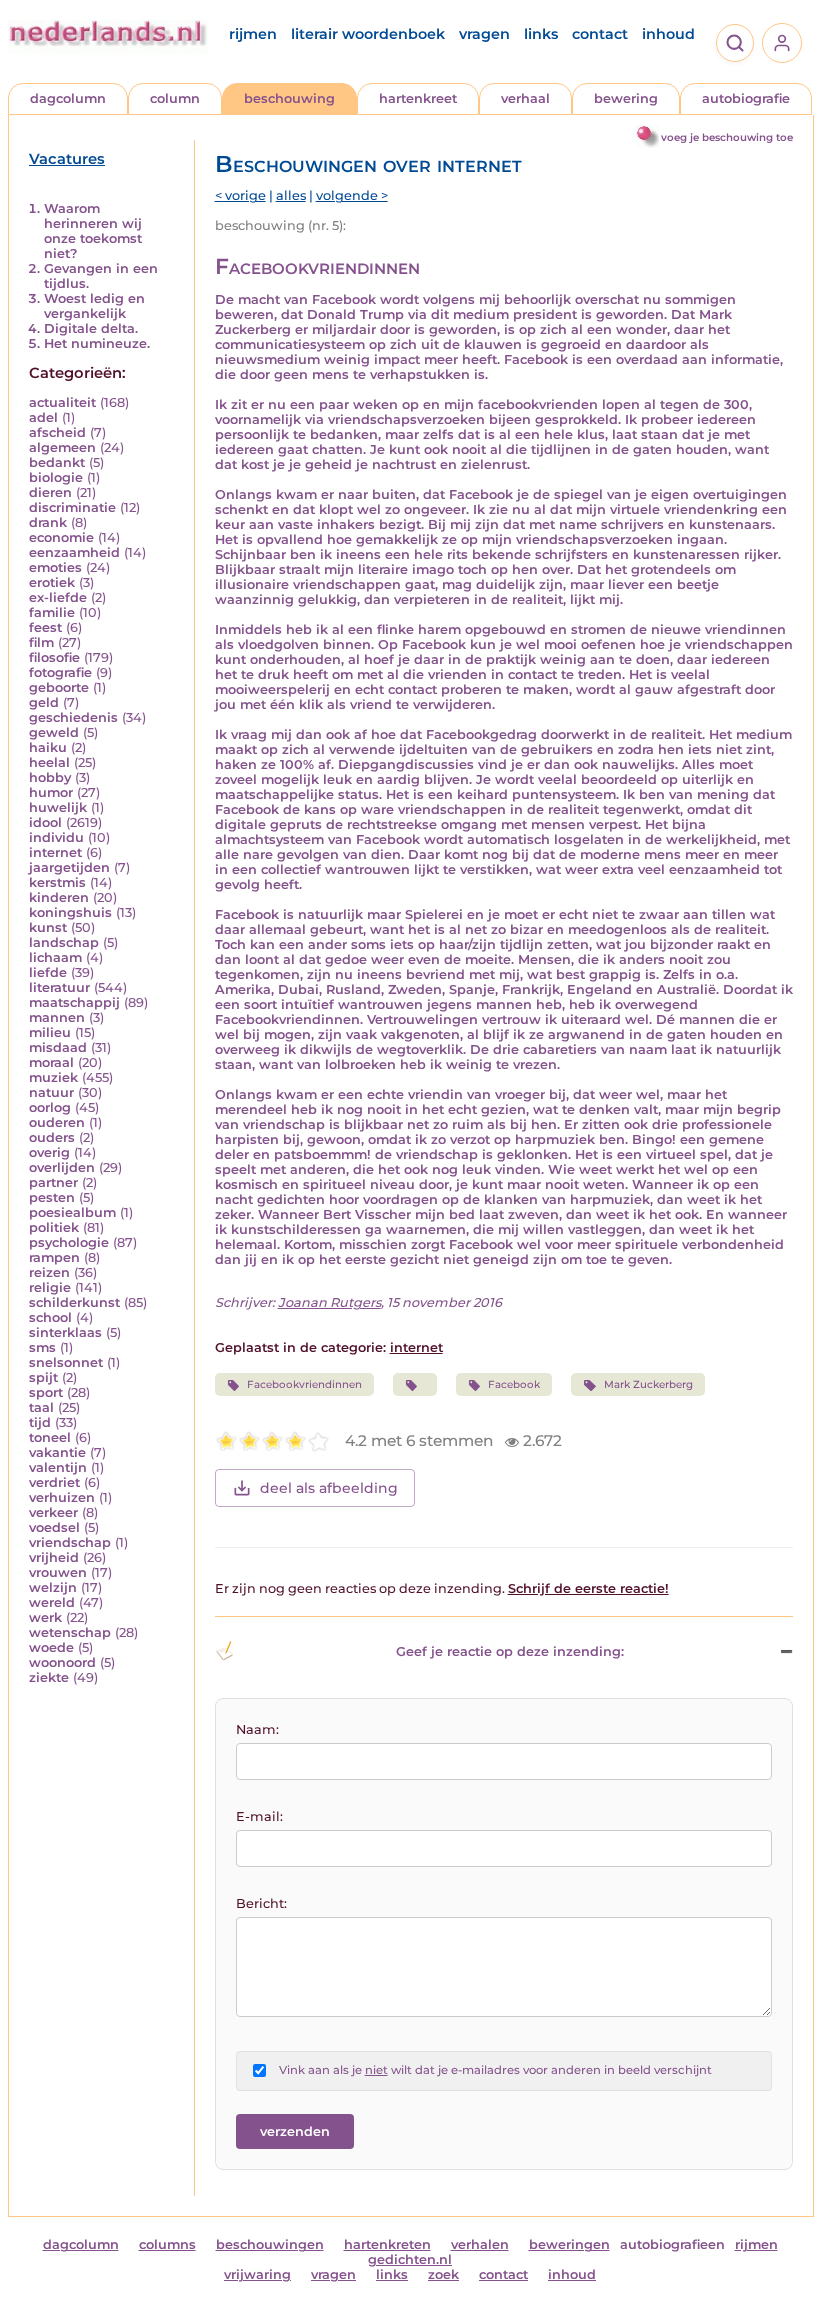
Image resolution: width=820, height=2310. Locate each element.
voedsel (54, 1527)
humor (51, 792)
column (175, 98)
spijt (43, 1377)
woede (51, 1647)
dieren (50, 492)
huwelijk (58, 807)
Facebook (514, 1384)
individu (56, 837)
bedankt (57, 462)
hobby (50, 777)
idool (45, 822)
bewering (626, 98)
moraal (51, 1062)
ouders (52, 1137)
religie (50, 1287)
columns (167, 2244)
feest (45, 627)
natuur (51, 1092)
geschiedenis (73, 717)
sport (46, 1392)
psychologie (69, 1242)
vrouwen (58, 1572)
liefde (48, 972)
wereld (52, 1602)
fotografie (60, 672)
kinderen (59, 897)
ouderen (57, 1122)
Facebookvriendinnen (304, 1384)
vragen (484, 34)
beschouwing (289, 98)
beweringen (569, 2244)
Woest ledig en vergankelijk (94, 306)
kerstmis (57, 882)
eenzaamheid (74, 552)
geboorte (59, 687)
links (541, 34)
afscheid (57, 432)
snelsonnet (66, 1362)
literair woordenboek (368, 34)
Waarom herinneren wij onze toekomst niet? (93, 231)
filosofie (54, 657)
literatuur (59, 987)
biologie (56, 477)
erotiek (52, 582)
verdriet (54, 1482)
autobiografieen (672, 2244)
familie (52, 612)
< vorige (240, 195)
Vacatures (67, 159)
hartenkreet (418, 98)
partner (53, 1182)
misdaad (58, 1047)
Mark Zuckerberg (648, 1384)
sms (42, 1347)
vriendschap (70, 1542)
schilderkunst (74, 1302)
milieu (50, 1032)
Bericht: (261, 1903)
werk (45, 1617)
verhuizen (62, 1497)
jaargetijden (69, 867)
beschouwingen (270, 2244)
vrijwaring (257, 2274)
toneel (50, 1437)
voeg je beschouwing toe (727, 137)
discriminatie (72, 507)
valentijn (58, 1467)
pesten (52, 1197)
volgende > (352, 195)
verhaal (525, 98)
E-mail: (259, 1816)
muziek (53, 1077)
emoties (55, 567)
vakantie (57, 1452)
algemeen (62, 447)
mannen (57, 1017)
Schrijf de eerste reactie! (588, 1588)
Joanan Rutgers (329, 1302)
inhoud (668, 34)
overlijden (62, 1167)
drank (48, 522)
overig (49, 1152)
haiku (48, 747)
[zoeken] (735, 43)
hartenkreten (387, 2244)
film (41, 642)
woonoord (62, 1662)
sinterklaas (65, 1332)
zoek (443, 2274)
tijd (40, 1422)
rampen (54, 1257)
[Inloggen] (782, 43)
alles (291, 195)
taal (41, 1407)
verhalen (480, 2244)
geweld (54, 732)
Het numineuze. (97, 343)
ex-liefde (58, 597)
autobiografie (746, 98)
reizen (49, 1272)
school (50, 1317)
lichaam (55, 957)
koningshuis (70, 912)
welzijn (53, 1587)
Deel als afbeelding (329, 1488)
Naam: (257, 1729)
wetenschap (70, 1632)
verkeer (53, 1512)
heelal (49, 762)
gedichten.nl (410, 2259)
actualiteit (62, 402)
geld (44, 702)
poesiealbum (72, 1212)
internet (55, 852)
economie (61, 537)
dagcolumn (68, 98)
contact (600, 34)
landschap (64, 942)
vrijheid (54, 1557)
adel (43, 417)
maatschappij (74, 1002)
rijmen (253, 34)
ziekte (49, 1677)
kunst (48, 927)
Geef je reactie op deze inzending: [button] (510, 1651)
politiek (54, 1227)
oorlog (50, 1107)
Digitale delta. (91, 328)
